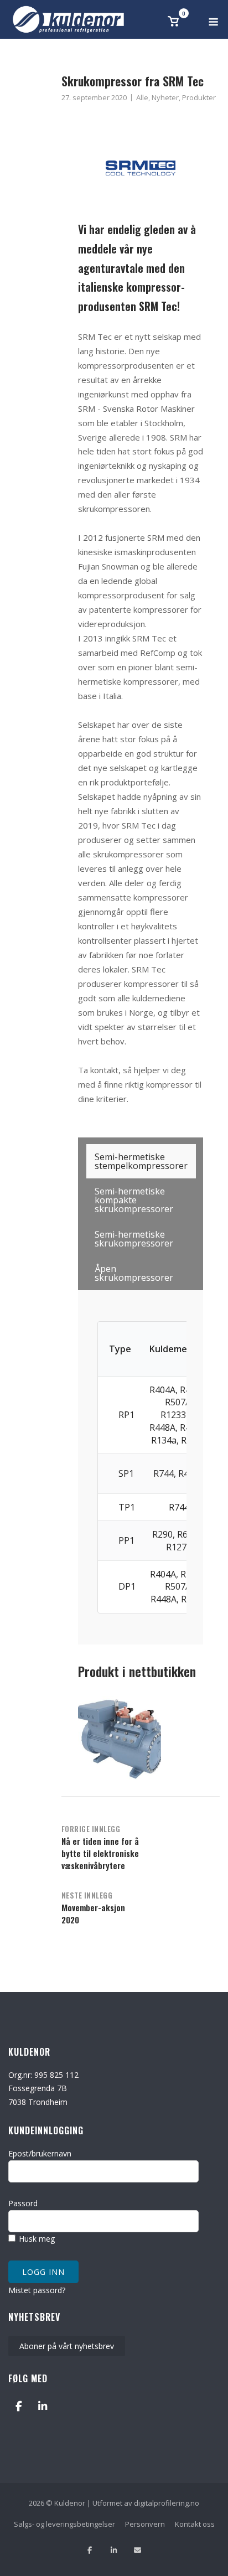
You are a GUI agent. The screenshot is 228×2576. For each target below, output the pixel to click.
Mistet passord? (37, 2290)
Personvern (145, 2524)
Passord (23, 2203)
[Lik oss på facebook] (90, 2550)
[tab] (141, 1161)
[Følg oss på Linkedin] (114, 2550)
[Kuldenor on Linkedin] (42, 2406)
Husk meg (36, 2239)
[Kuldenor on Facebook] (19, 2406)
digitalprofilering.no (167, 2503)
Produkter (199, 97)
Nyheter (165, 97)
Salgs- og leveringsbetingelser (64, 2524)
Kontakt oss (195, 2524)
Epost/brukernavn (40, 2153)
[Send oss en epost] (138, 2550)
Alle (142, 97)
